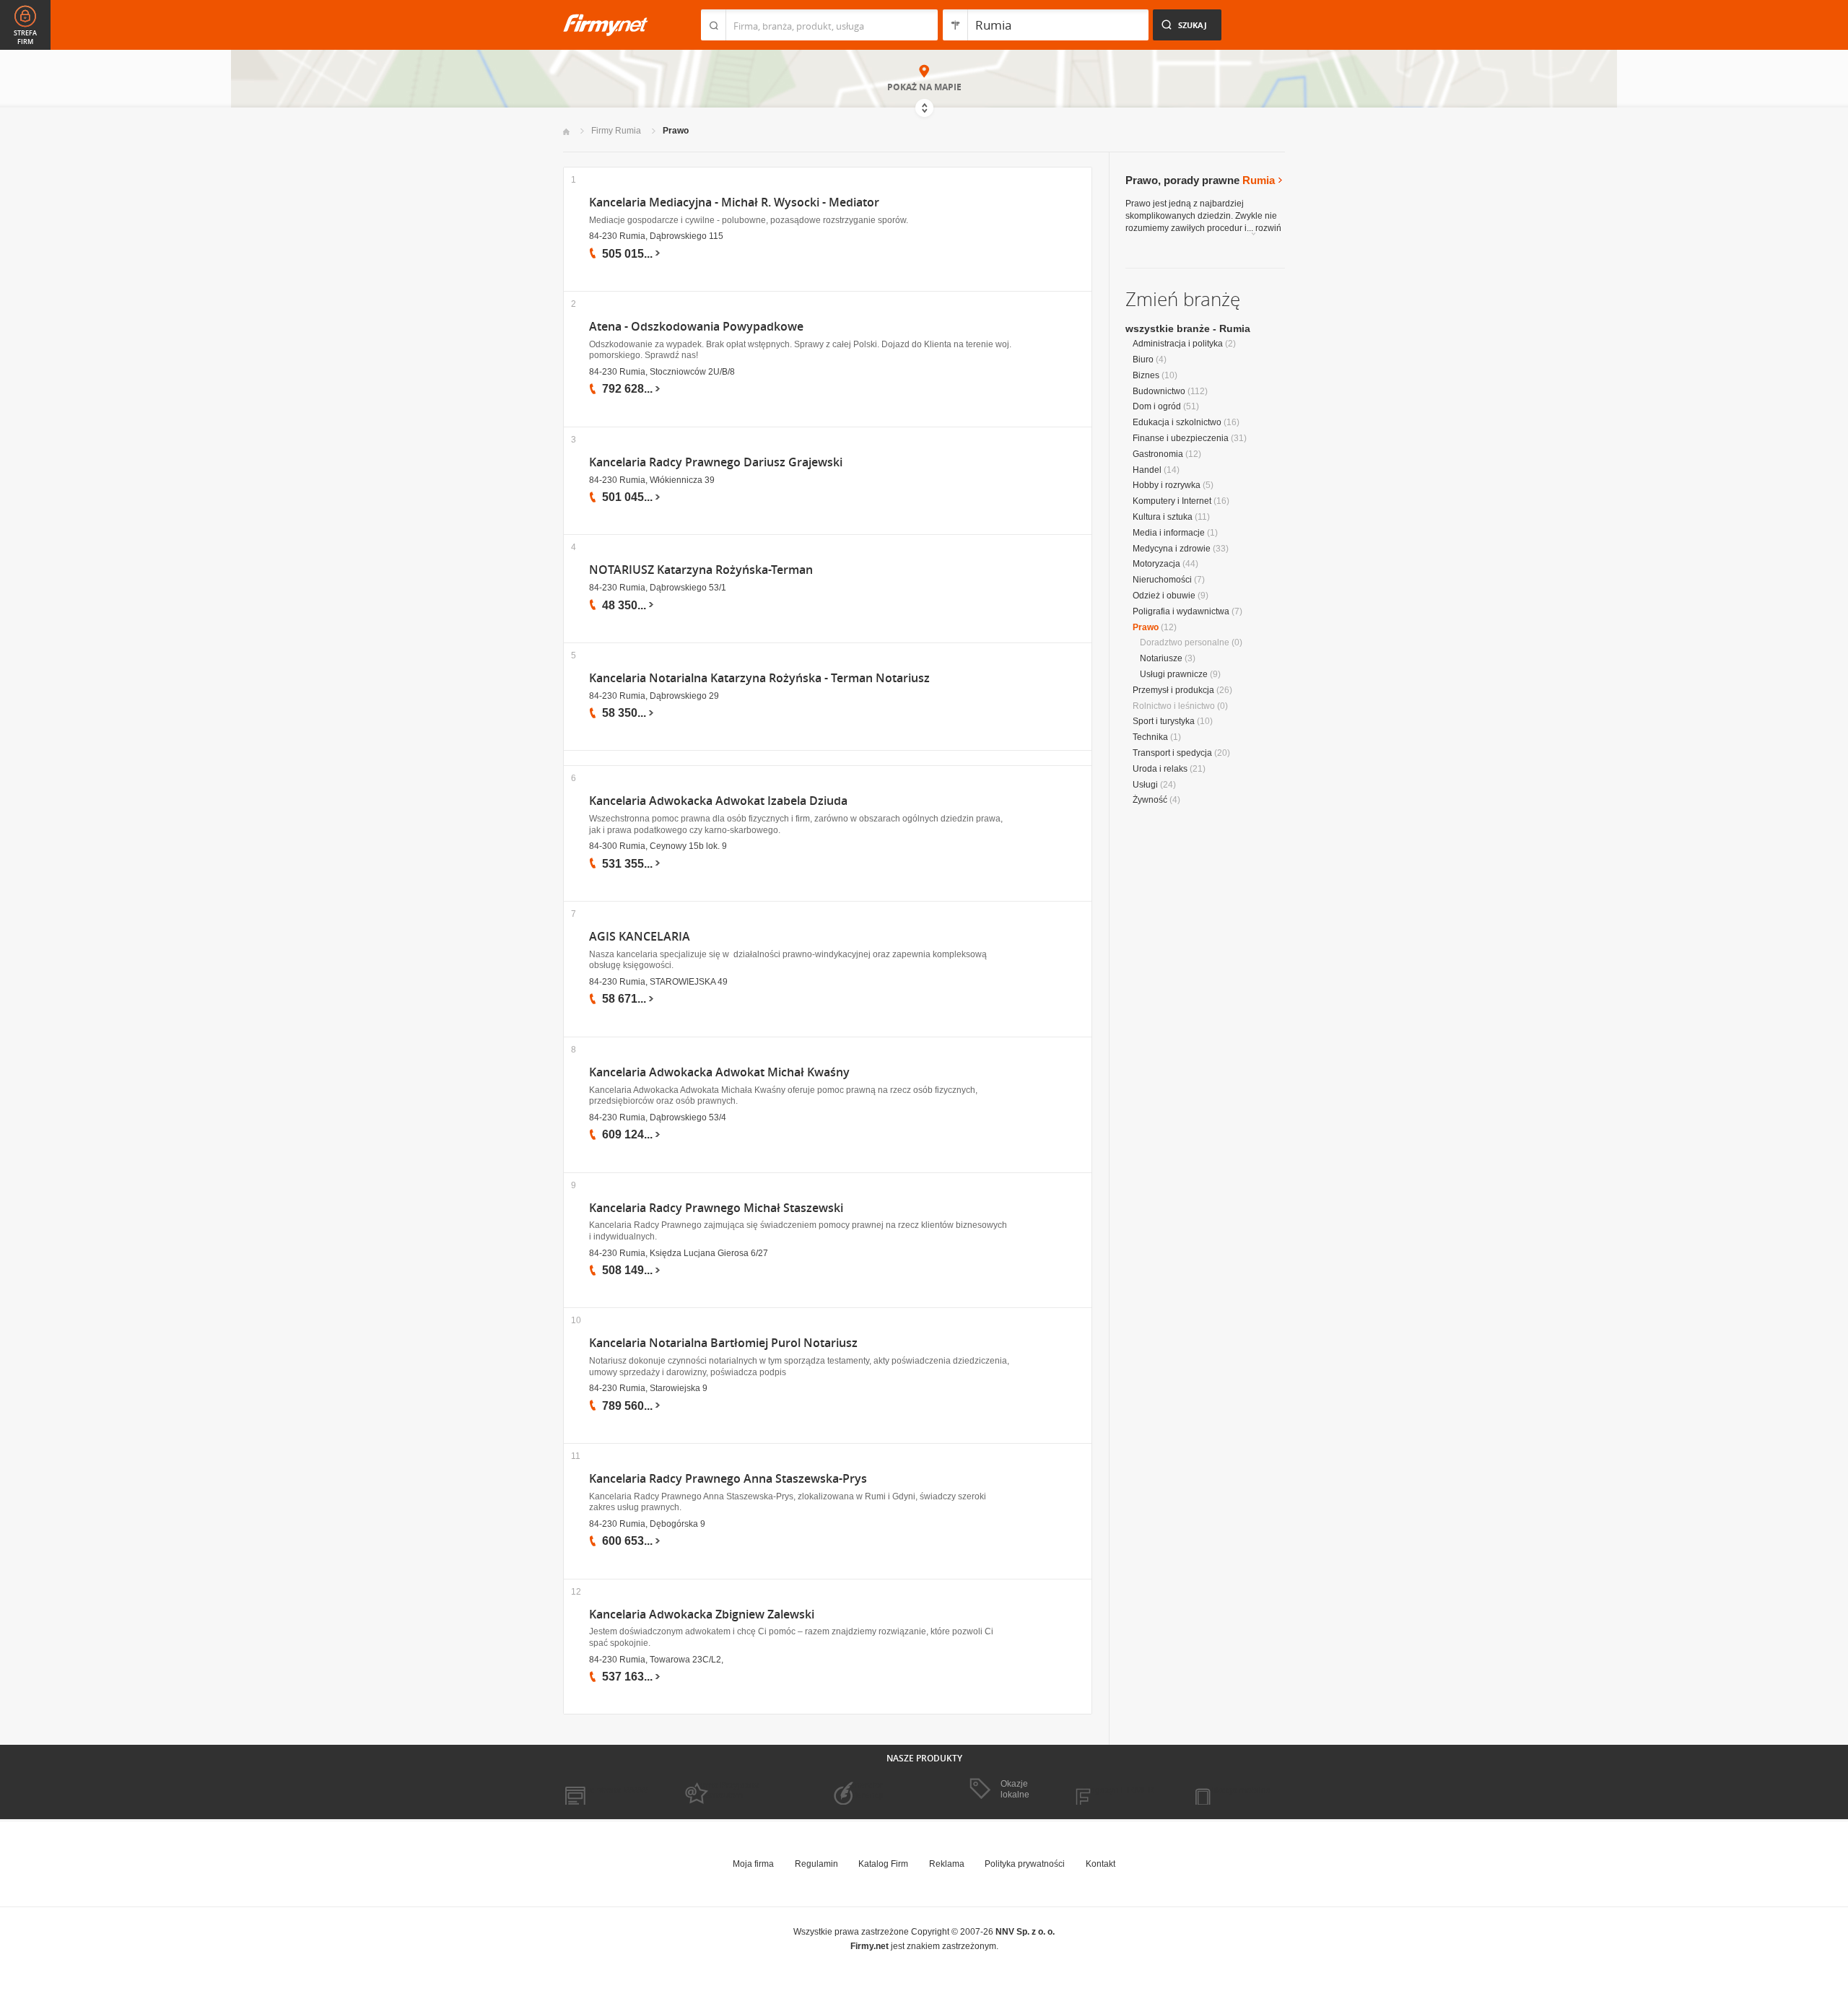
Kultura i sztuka (1163, 517)
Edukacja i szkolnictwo (1177, 422)
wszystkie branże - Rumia (1188, 328)
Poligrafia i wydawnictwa (1181, 611)
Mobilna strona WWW (605, 1790)
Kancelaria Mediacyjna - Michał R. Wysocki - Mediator (734, 202)
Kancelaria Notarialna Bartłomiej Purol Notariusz (723, 1343)
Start (566, 132)
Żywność (1150, 800)
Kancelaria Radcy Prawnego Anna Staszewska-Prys (728, 1479)
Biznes (1146, 375)
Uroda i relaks (1160, 769)
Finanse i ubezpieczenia (1181, 438)
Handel (1147, 470)
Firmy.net (606, 25)
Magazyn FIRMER (1119, 1790)
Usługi (1145, 785)
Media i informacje (1169, 533)
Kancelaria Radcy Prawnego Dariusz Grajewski (716, 462)
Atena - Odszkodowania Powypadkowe (696, 327)
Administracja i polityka (1178, 344)
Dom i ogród (1157, 406)
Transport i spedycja (1172, 753)
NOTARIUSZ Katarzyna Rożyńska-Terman (701, 570)
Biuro (1143, 359)
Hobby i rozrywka (1167, 485)
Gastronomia (1158, 454)
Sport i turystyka (1164, 721)
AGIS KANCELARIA (640, 937)
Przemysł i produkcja (1173, 690)
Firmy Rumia (616, 131)
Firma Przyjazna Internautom (728, 1790)
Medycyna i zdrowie (1172, 549)
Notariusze (1161, 658)
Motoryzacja (1156, 564)
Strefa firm (25, 38)
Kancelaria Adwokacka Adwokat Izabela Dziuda (718, 801)
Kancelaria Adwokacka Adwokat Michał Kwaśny (719, 1072)
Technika (1150, 737)
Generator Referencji (863, 1790)
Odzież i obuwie (1164, 596)
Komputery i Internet (1172, 501)
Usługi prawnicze (1174, 674)
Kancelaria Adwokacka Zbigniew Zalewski (702, 1614)
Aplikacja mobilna (1236, 1790)
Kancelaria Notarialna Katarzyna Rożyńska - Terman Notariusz (759, 678)
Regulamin (816, 1864)
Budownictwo (1159, 391)
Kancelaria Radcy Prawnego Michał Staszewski (716, 1208)
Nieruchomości (1162, 580)
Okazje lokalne (1015, 1789)
